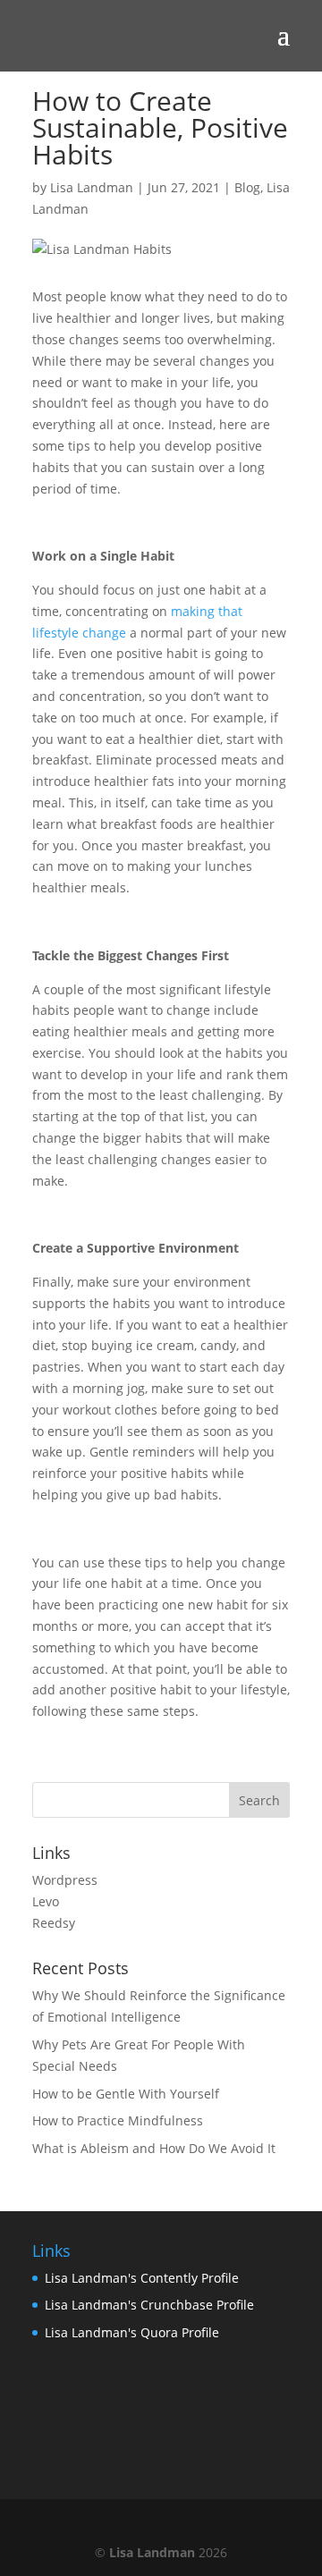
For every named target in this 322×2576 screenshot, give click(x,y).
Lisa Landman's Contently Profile (142, 2278)
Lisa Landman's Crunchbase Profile (149, 2305)
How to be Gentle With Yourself (126, 2094)
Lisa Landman (92, 187)
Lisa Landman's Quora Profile (132, 2332)
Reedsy (54, 1923)
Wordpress (65, 1880)
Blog (247, 187)
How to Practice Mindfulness (118, 2120)
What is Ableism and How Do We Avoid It (154, 2148)
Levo (46, 1901)
